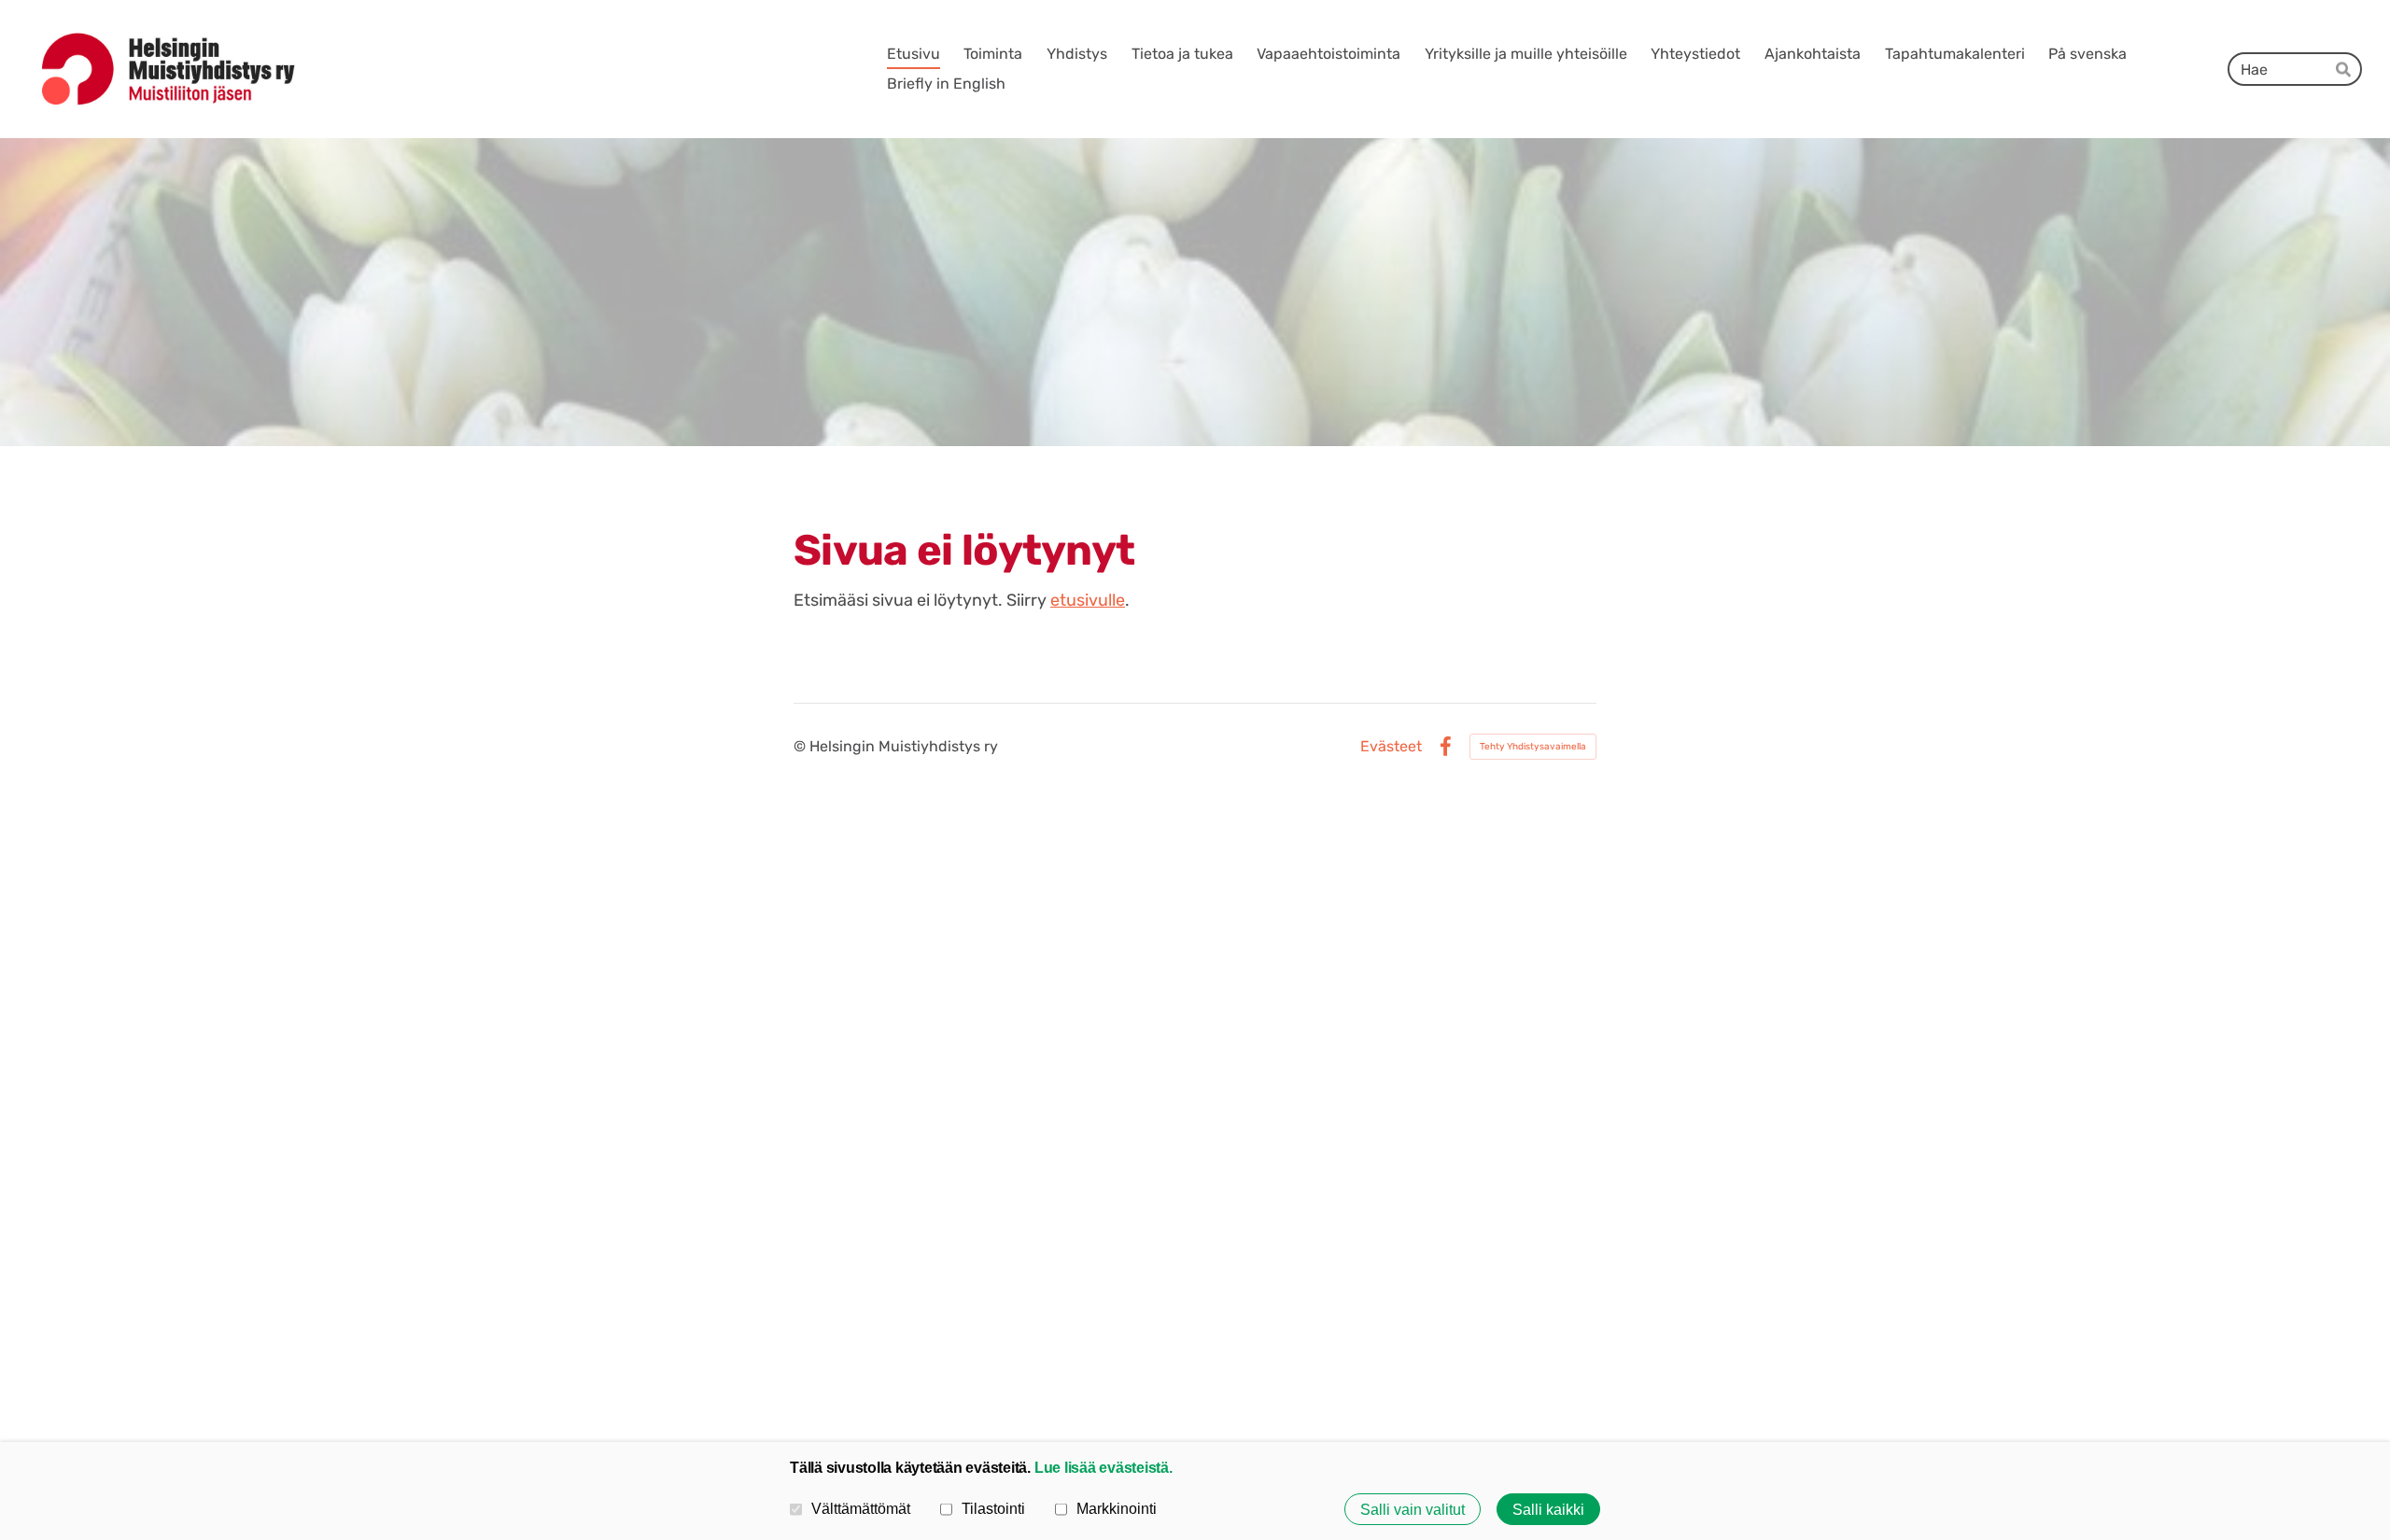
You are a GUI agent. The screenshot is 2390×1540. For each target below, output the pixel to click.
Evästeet (1391, 747)
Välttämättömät (861, 1508)
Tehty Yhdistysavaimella (1533, 747)
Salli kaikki (1548, 1509)
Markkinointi (1117, 1508)
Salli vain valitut (1413, 1509)
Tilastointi (993, 1508)
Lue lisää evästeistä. (1104, 1467)
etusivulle (1088, 600)
